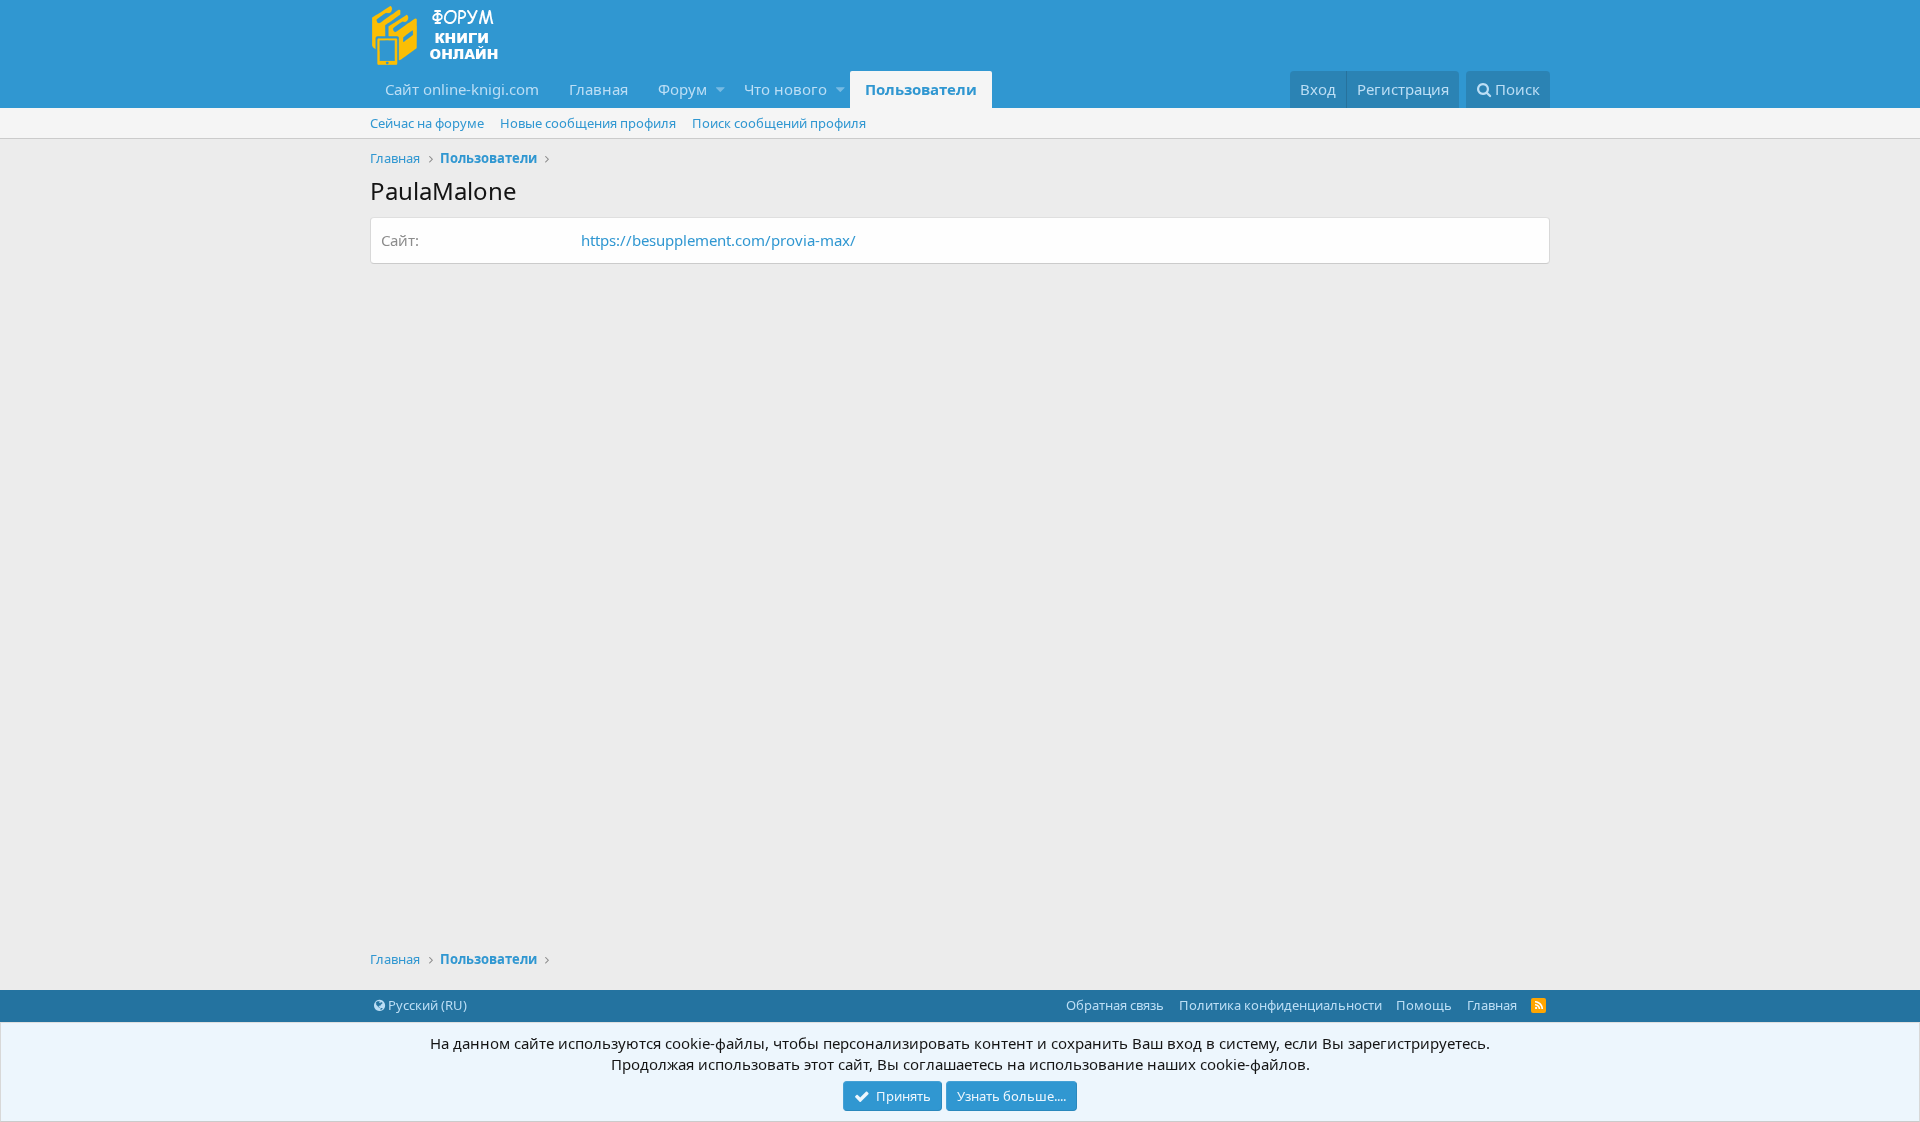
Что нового (785, 89)
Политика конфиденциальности (1280, 1005)
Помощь (1424, 1005)
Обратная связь (1115, 1005)
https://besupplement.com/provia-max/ (718, 240)
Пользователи (921, 89)
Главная (598, 89)
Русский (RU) (426, 1005)
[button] (720, 89)
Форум (682, 89)
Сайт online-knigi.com (462, 89)
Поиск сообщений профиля (779, 123)
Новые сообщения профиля (588, 123)
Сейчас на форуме (427, 123)
